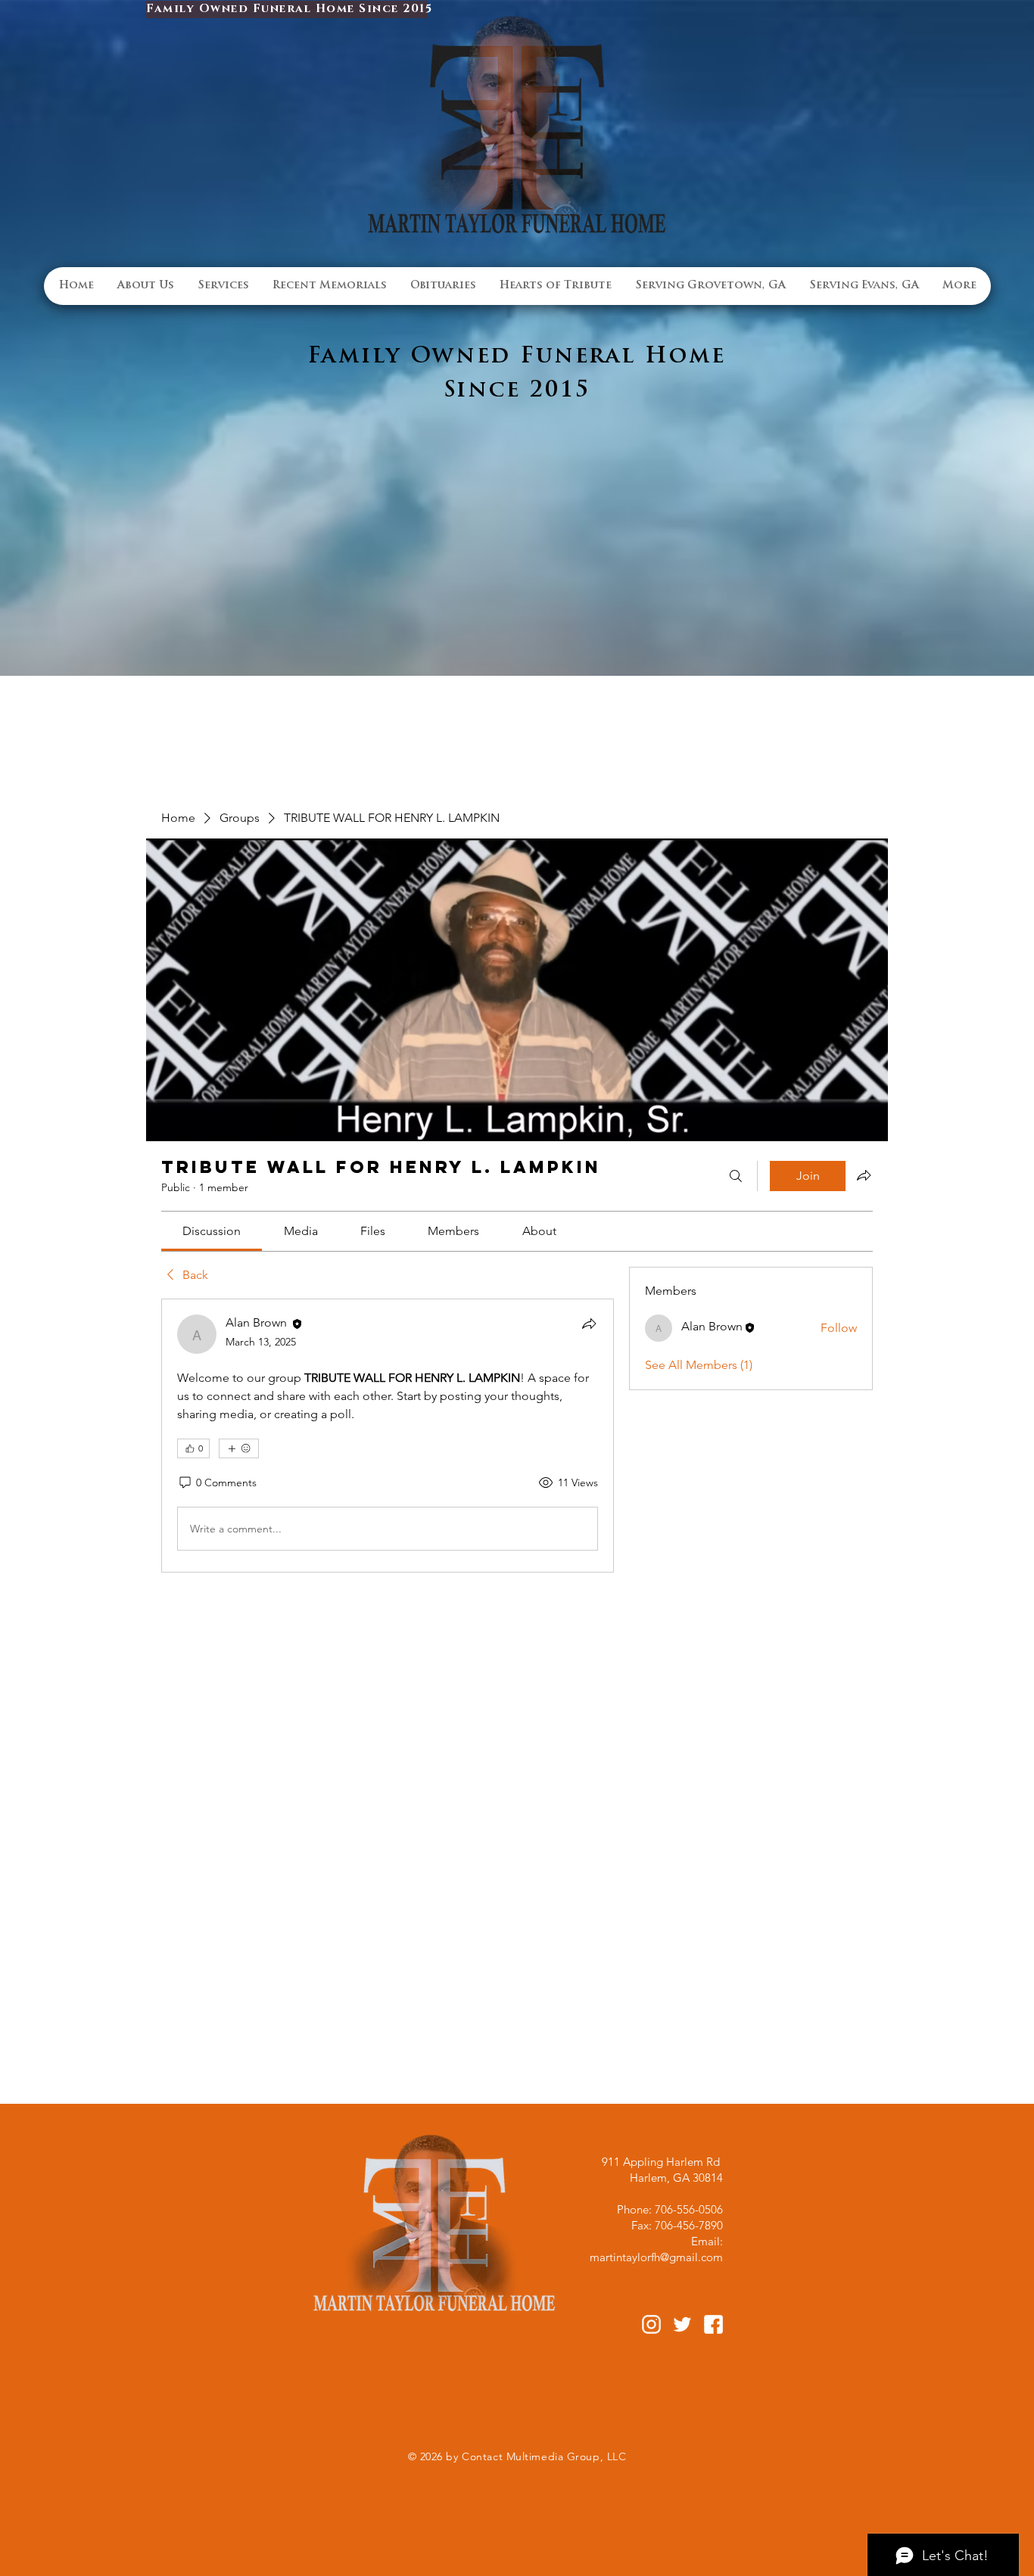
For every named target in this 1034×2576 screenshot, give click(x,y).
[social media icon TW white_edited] (682, 2324)
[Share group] (864, 1175)
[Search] (736, 1176)
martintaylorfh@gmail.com (656, 2257)
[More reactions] (239, 1448)
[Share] (589, 1324)
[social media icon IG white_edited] (651, 2324)
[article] (388, 1436)
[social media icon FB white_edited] (713, 2324)
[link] (212, 1231)
